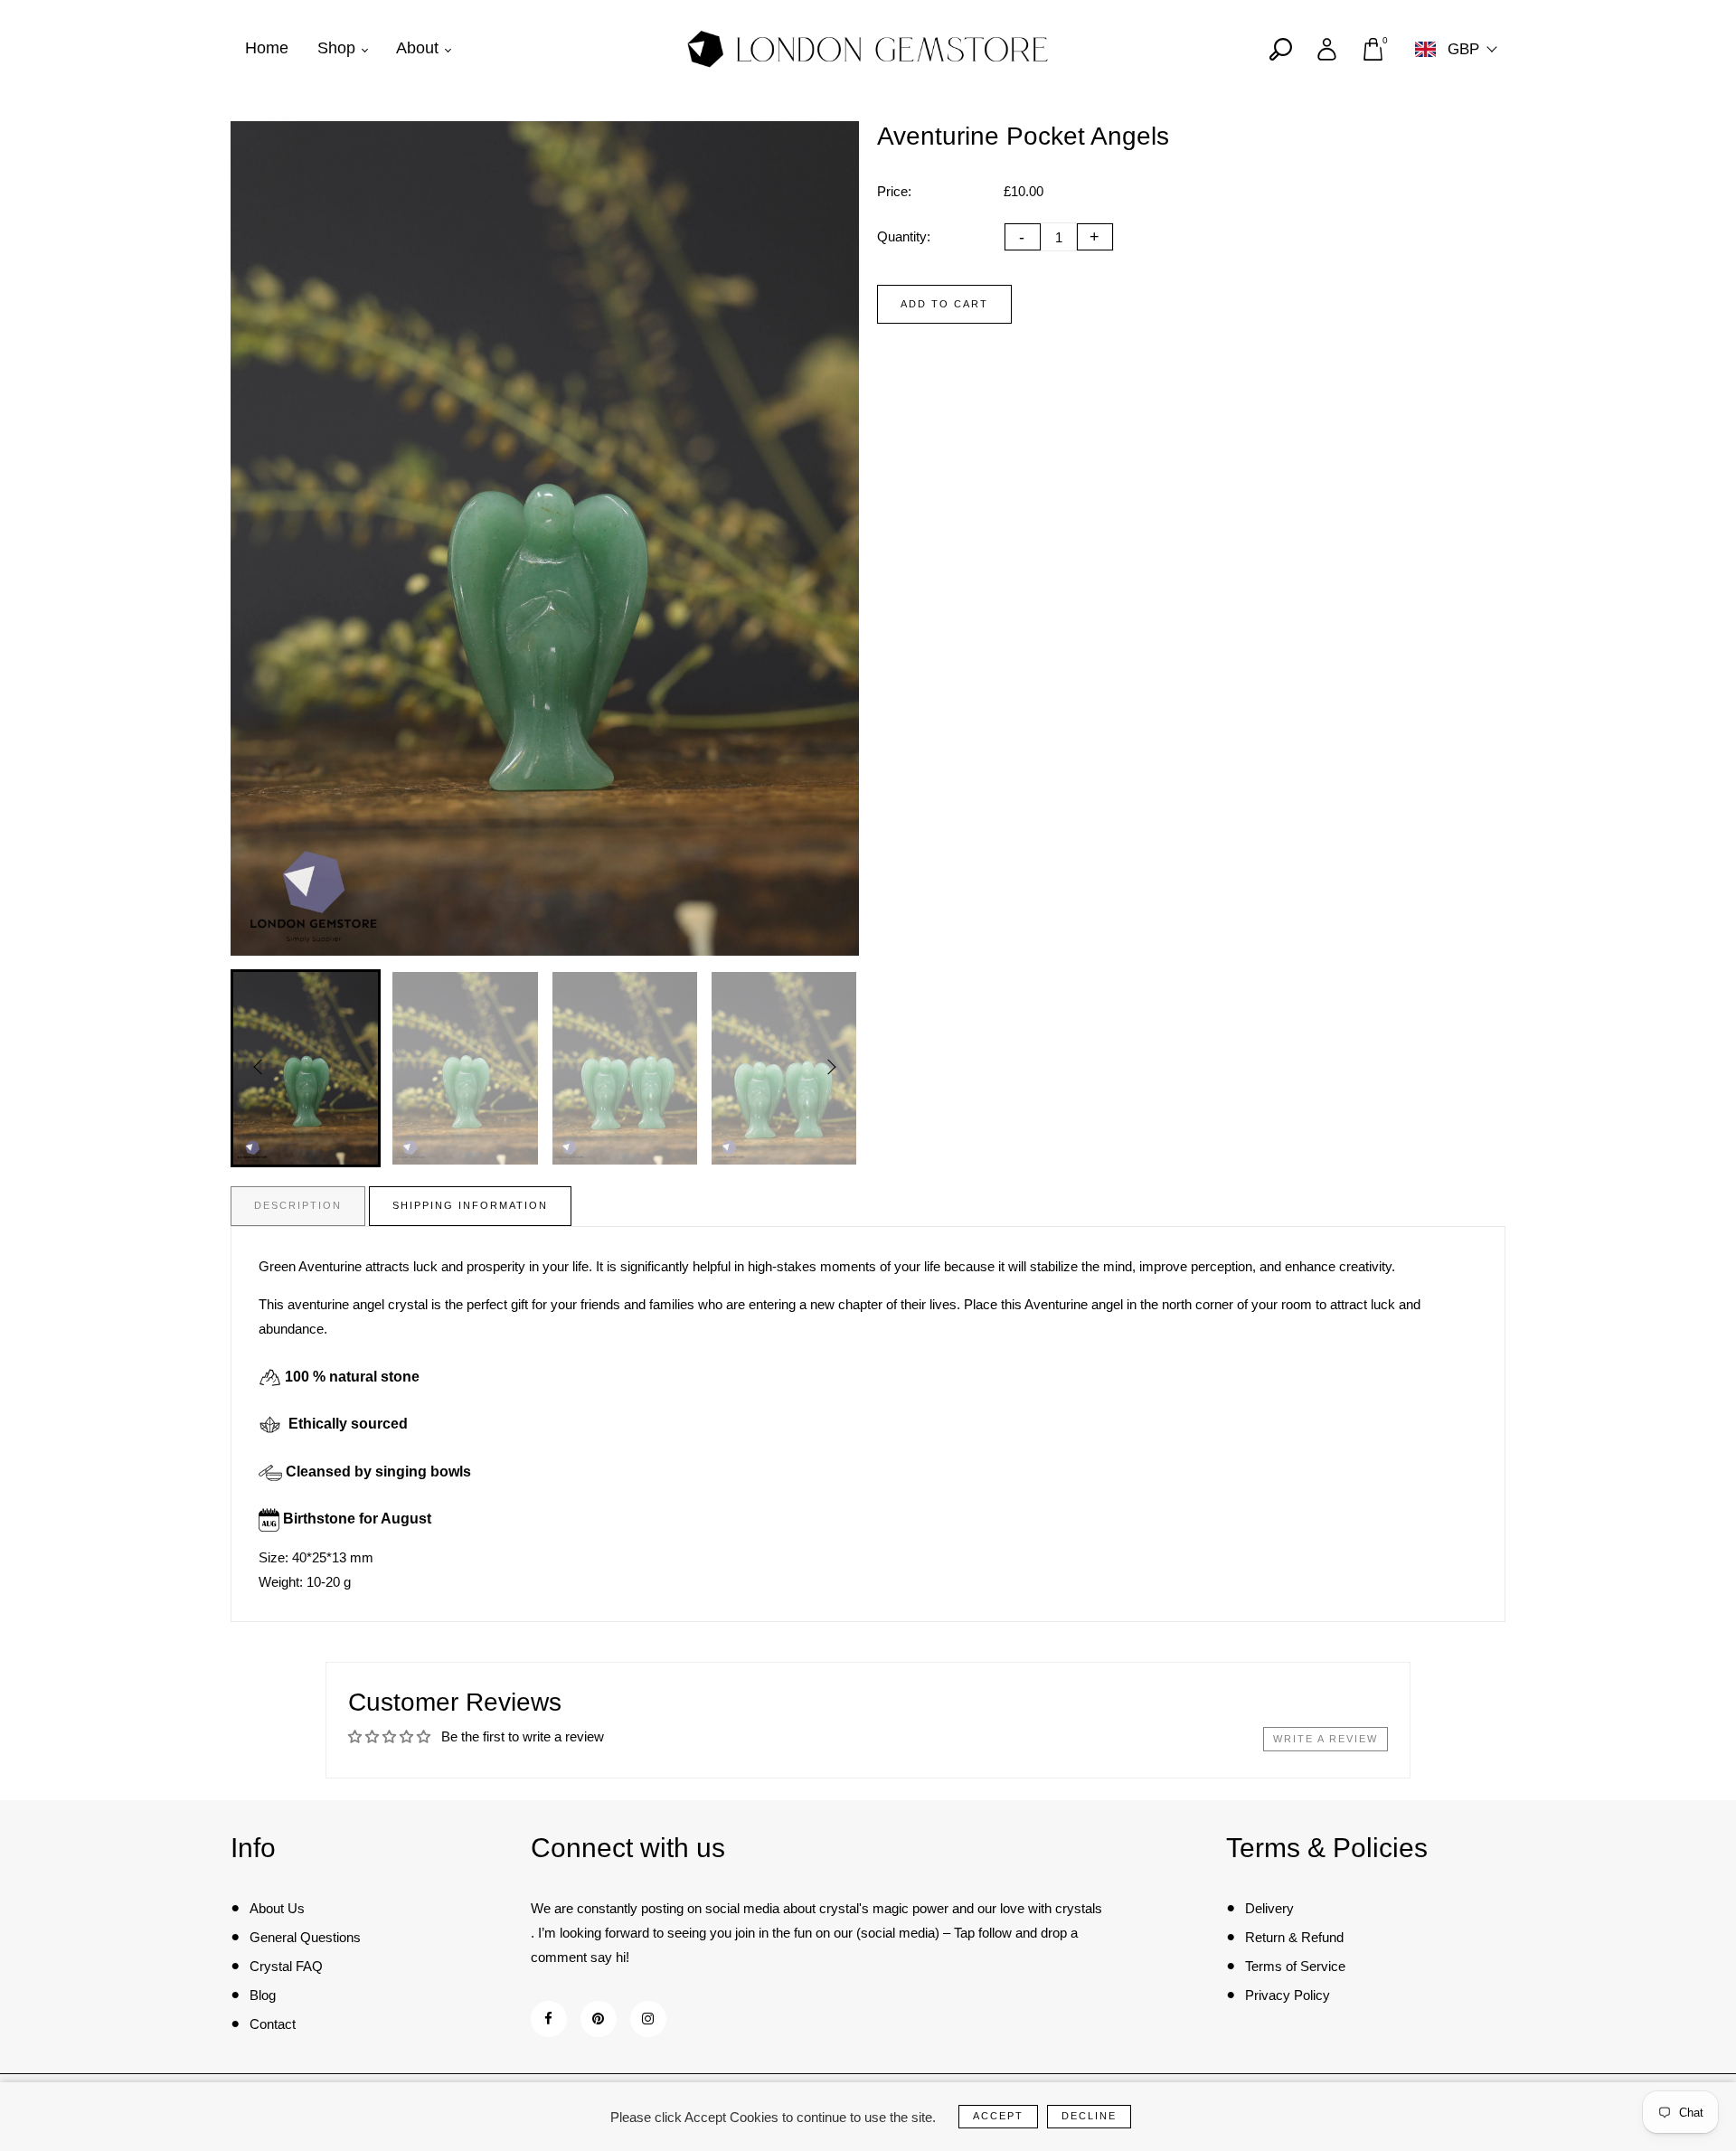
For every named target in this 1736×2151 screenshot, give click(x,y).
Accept (998, 2116)
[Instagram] (648, 2019)
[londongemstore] (868, 47)
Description (298, 1205)
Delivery (1269, 1908)
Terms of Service (1295, 1966)
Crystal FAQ (286, 1966)
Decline (1089, 2116)
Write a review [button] (1326, 1739)
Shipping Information (470, 1205)
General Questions (305, 1937)
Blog (263, 1995)
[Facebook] (548, 2019)
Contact (273, 2024)
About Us (277, 1908)
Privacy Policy (1288, 1995)
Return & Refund (1294, 1937)
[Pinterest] (598, 2019)
